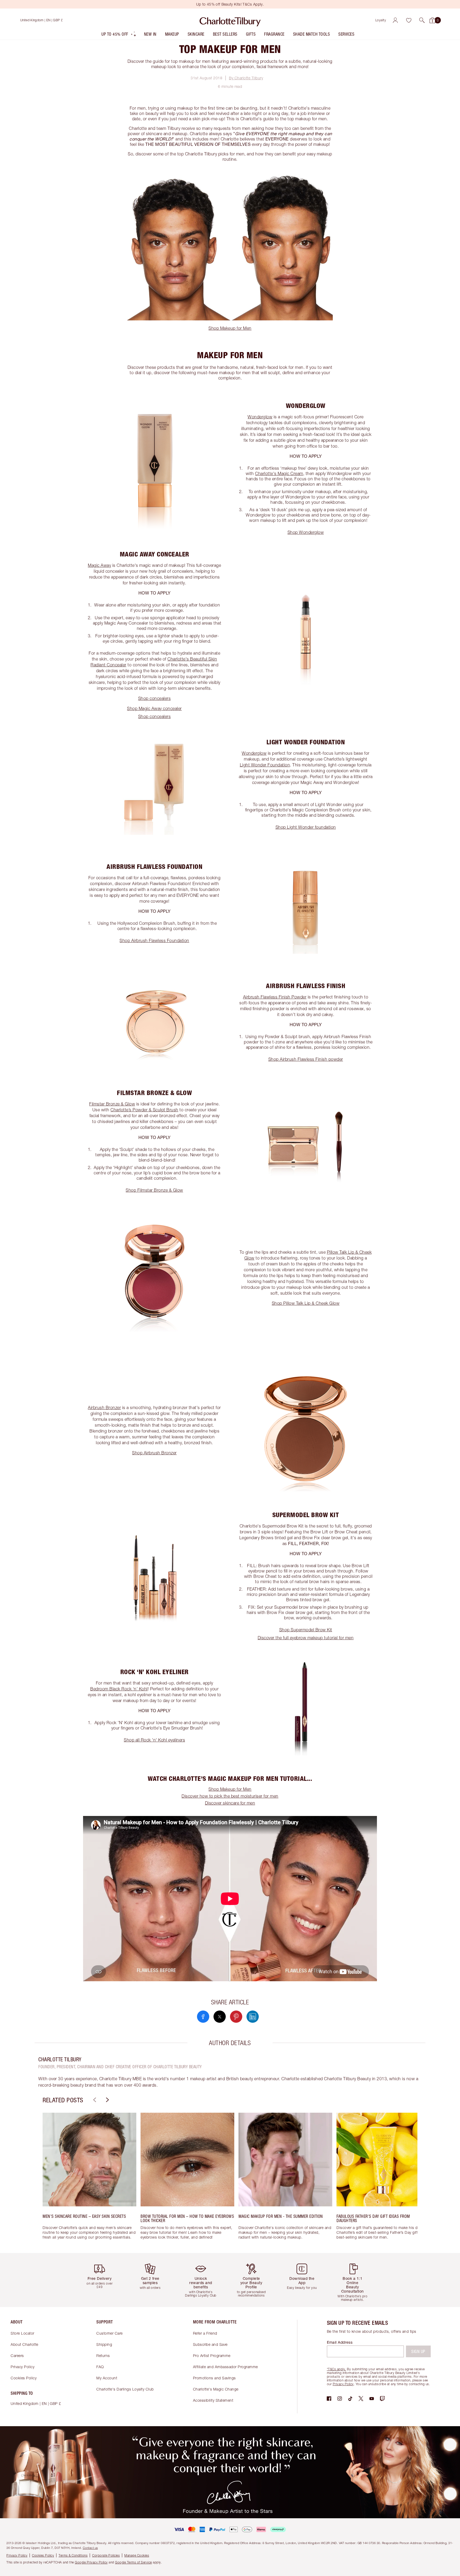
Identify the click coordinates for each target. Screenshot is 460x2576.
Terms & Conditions (73, 2555)
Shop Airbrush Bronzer (154, 1453)
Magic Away (99, 565)
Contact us (90, 2548)
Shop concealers (155, 698)
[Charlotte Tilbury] (230, 20)
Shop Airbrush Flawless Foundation (154, 940)
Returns (103, 2356)
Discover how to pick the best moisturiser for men (230, 1796)
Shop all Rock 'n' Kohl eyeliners (154, 1740)
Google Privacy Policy (91, 2562)
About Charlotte (24, 2344)
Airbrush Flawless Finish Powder (275, 997)
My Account (107, 2378)
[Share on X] (220, 2017)
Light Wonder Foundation (265, 765)
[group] (89, 2179)
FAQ (100, 2367)
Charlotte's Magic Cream (279, 473)
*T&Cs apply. (336, 2369)
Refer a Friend (205, 2333)
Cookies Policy (24, 2378)
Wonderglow (260, 417)
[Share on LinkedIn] (253, 2017)
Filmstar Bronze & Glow (112, 1104)
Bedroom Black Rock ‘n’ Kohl (119, 1689)
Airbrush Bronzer (104, 1407)
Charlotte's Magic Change (216, 2389)
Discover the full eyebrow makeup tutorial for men (306, 1638)
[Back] (94, 2100)
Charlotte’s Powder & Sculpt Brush (144, 1110)
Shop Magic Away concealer (154, 708)
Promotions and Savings (214, 2378)
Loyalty (381, 20)
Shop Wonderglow (306, 532)
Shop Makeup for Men (230, 328)
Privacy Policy (22, 2367)
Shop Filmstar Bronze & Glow (154, 1190)
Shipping (104, 2344)
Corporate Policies (106, 2555)
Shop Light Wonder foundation (306, 827)
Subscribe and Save (210, 2344)
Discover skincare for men (230, 1803)
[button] (422, 20)
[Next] (107, 2100)
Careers (17, 2356)
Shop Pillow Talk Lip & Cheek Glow (306, 1303)
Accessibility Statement (213, 2400)
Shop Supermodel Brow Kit (306, 1630)
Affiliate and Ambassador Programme (225, 2367)
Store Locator (22, 2333)
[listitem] (119, 35)
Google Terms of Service (134, 2562)
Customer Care (110, 2333)
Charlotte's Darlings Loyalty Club (125, 2389)
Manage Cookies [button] (137, 2555)
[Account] (395, 20)
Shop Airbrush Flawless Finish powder (306, 1059)
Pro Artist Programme (212, 2356)
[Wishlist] (409, 20)
